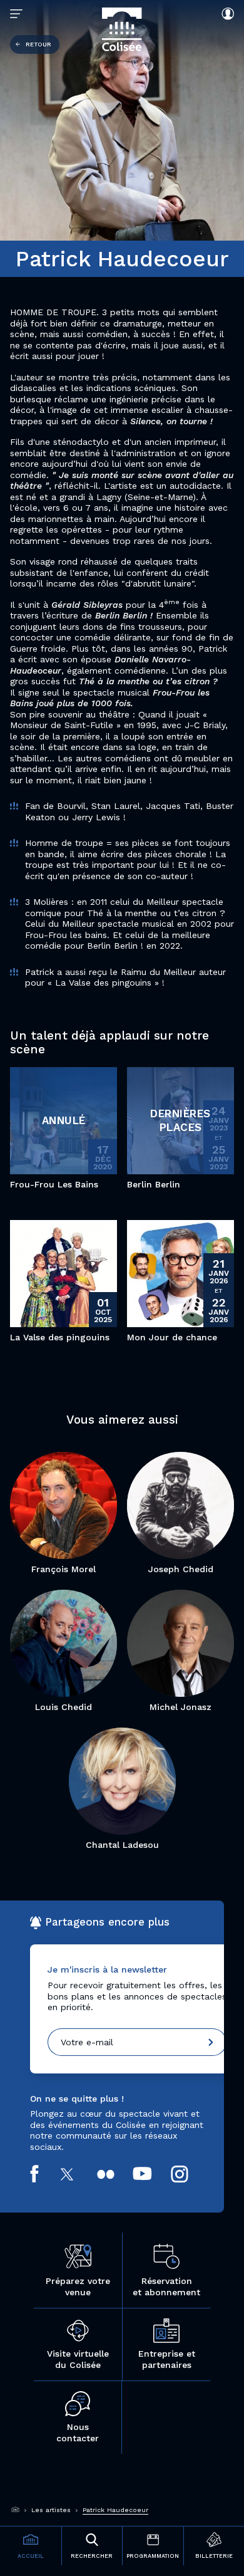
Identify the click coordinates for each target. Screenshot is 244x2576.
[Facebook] (43, 2174)
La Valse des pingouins (60, 1337)
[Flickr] (115, 2174)
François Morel (64, 1569)
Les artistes (51, 2510)
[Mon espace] (225, 14)
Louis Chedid (64, 1707)
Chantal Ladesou (122, 1845)
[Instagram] (189, 2174)
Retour (38, 44)
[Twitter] (77, 2174)
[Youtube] (151, 2174)
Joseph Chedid (181, 1569)
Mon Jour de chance (172, 1337)
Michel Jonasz (180, 1707)
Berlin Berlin (154, 1184)
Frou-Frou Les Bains (54, 1184)
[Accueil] (16, 2510)
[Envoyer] (211, 2042)
